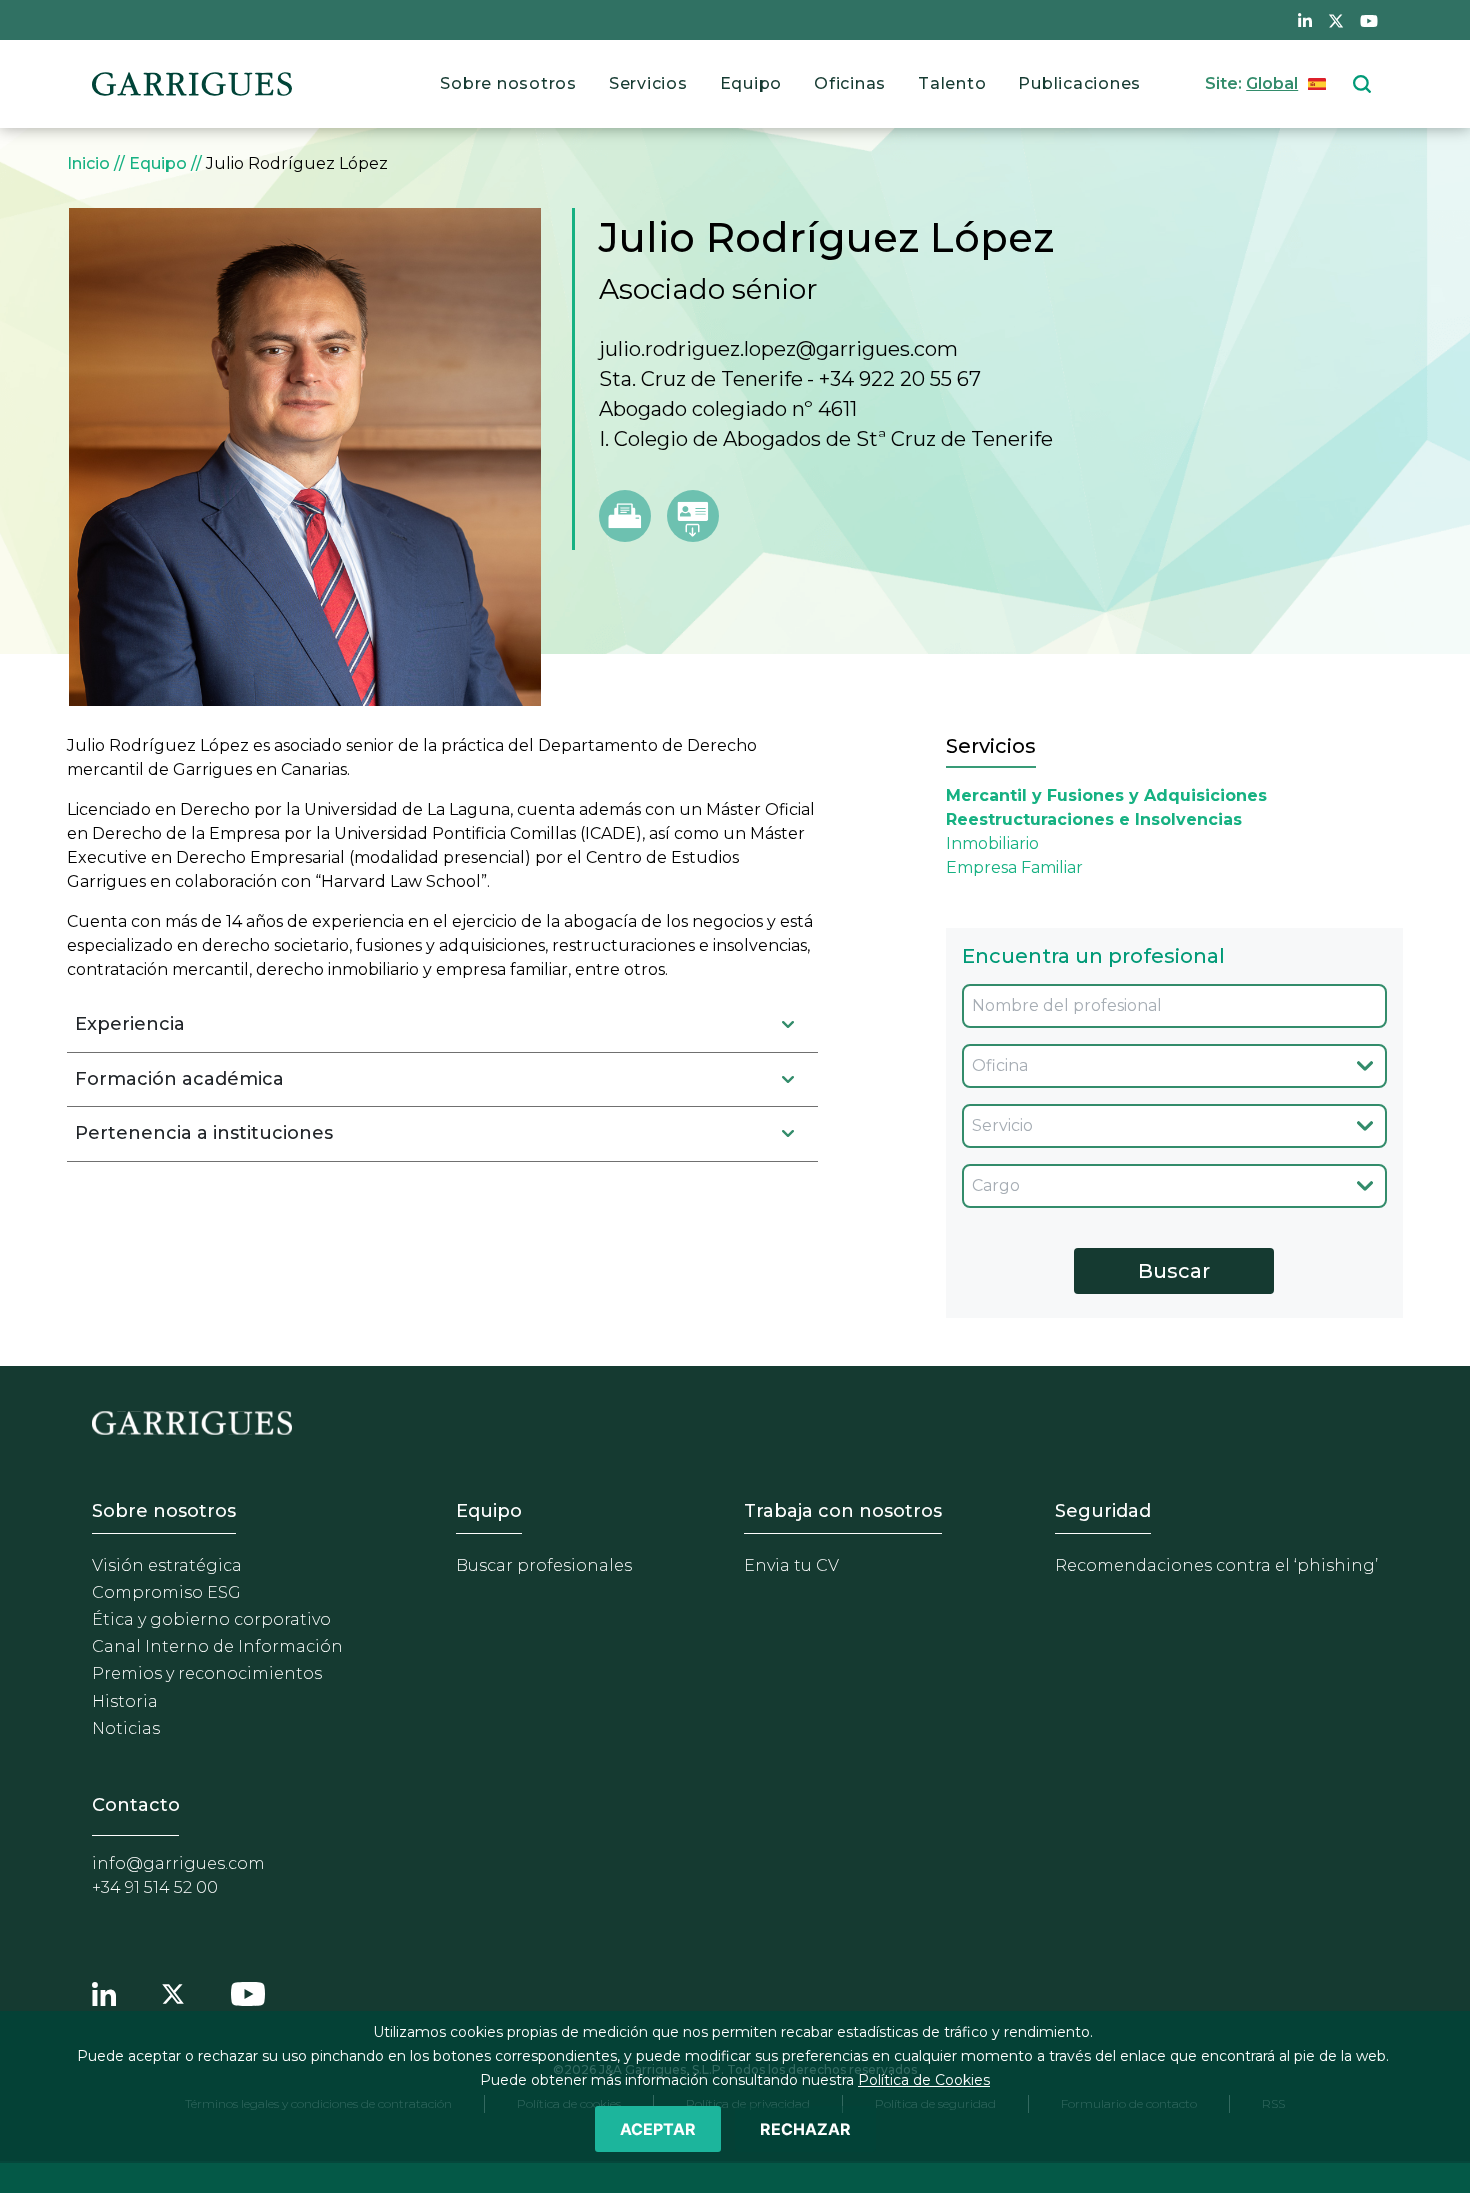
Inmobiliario (992, 843)
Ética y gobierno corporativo (211, 1619)
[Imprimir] (625, 516)
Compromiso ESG (166, 1592)
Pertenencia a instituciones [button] (204, 1133)
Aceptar (658, 2129)
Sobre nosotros (508, 83)
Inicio (88, 163)
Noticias (126, 1728)
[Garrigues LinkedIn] (104, 1992)
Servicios (648, 83)
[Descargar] (693, 516)
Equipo (751, 83)
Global (1272, 83)
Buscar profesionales (544, 1565)
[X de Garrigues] (1336, 20)
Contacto (136, 1805)
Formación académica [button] (179, 1079)
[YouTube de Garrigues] (1369, 20)
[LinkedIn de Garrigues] (1305, 20)
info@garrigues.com (178, 1863)
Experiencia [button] (130, 1024)
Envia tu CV (791, 1565)
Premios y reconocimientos (207, 1673)
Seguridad (1103, 1511)
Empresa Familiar (1014, 867)
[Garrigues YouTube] (248, 1992)
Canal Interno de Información (217, 1646)
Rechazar (805, 2129)
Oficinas (850, 83)
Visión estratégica (167, 1565)
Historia (125, 1701)
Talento (952, 83)
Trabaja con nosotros (843, 1511)
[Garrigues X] (173, 1992)
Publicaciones (1079, 83)
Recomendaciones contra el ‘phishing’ (1216, 1565)
